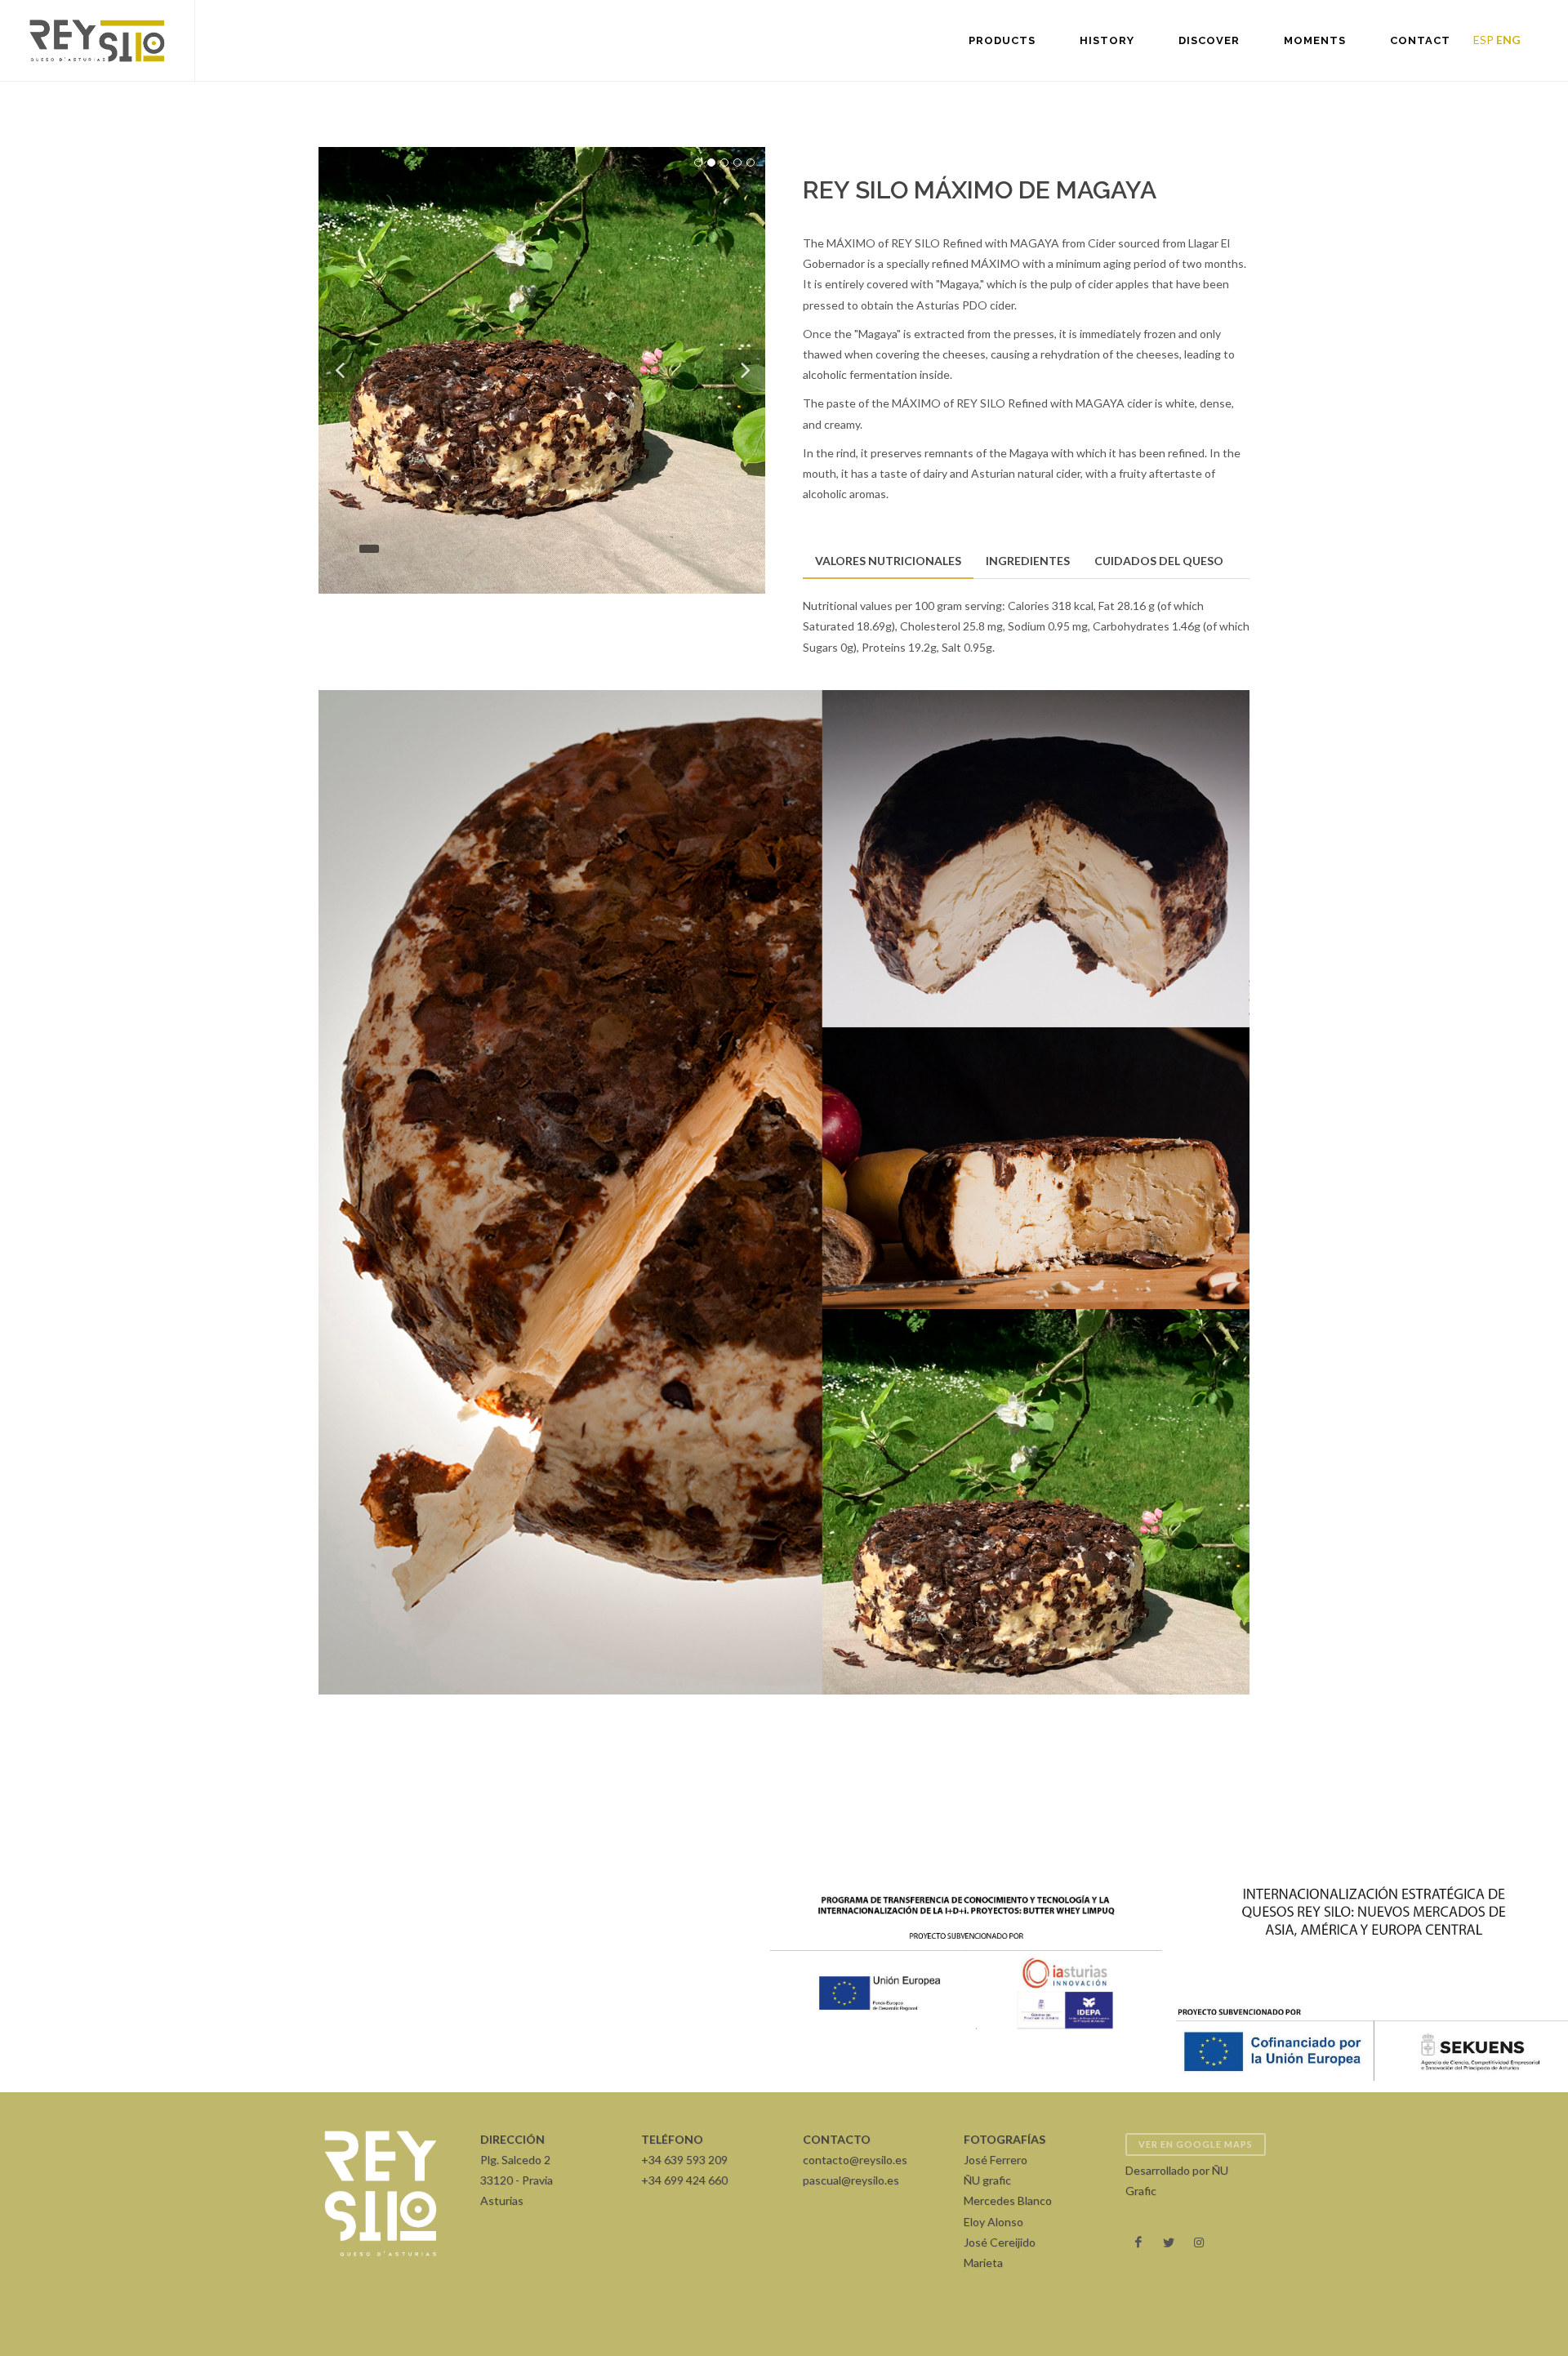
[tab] (888, 561)
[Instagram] (1199, 2242)
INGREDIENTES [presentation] (1028, 561)
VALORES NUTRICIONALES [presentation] (888, 561)
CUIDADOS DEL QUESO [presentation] (1159, 561)
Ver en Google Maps (1196, 2144)
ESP (1483, 40)
